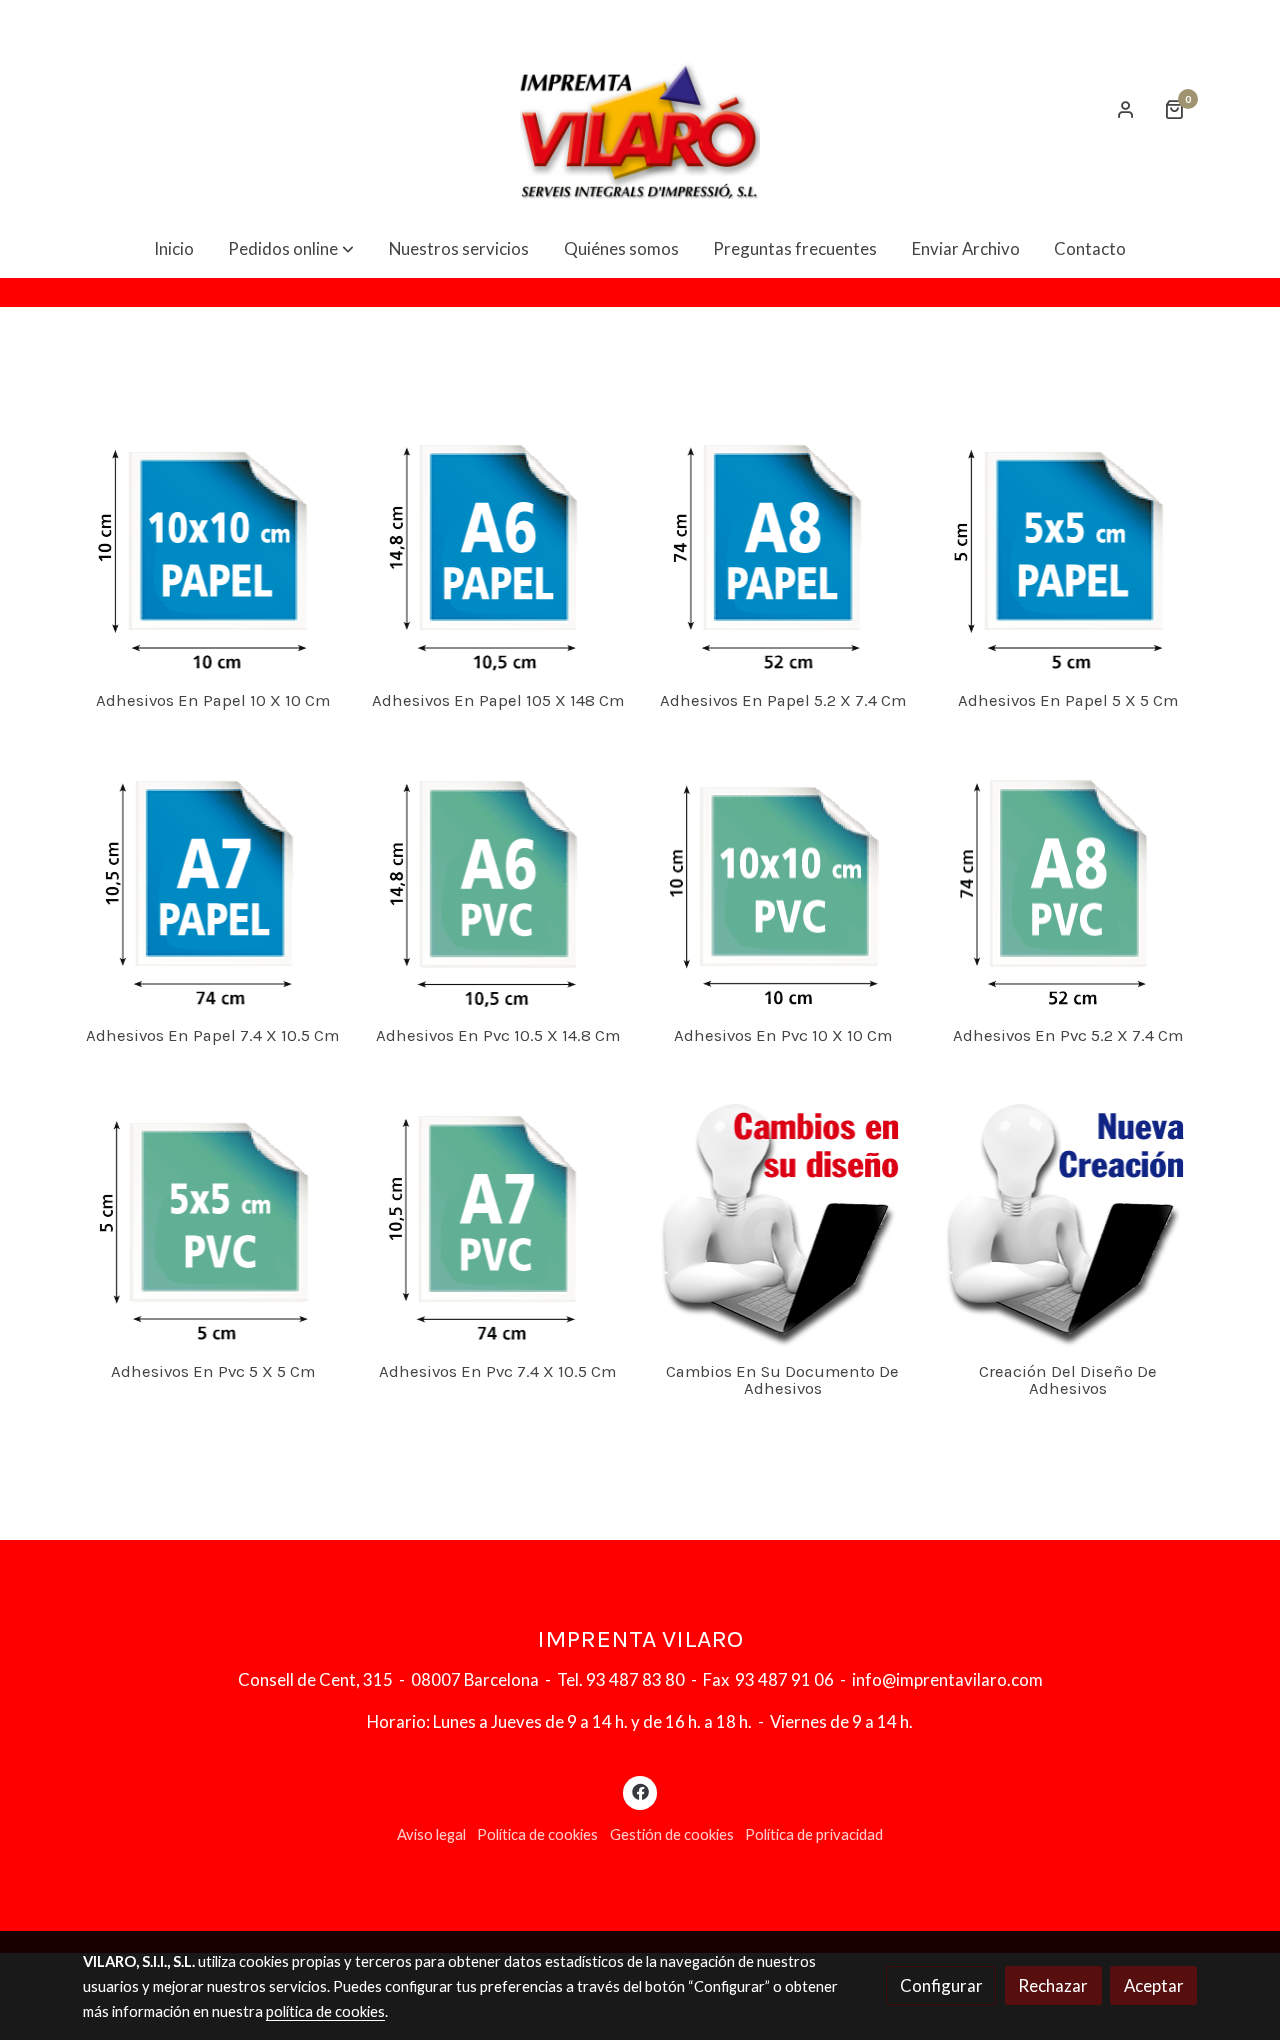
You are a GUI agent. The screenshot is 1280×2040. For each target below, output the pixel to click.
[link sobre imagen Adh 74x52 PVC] (1068, 882)
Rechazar (1053, 1985)
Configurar (941, 1985)
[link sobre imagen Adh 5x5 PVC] (213, 1217)
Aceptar (1154, 1985)
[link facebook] (640, 1790)
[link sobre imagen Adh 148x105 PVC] (498, 882)
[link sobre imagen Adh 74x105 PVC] (498, 1217)
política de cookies (325, 2011)
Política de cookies (537, 1834)
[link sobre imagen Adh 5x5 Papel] (1068, 546)
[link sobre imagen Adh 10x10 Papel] (213, 546)
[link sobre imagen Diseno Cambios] (783, 1217)
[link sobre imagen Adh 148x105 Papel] (498, 546)
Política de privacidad (814, 1834)
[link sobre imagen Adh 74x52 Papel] (783, 546)
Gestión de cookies (672, 1834)
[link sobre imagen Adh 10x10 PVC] (783, 882)
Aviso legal (431, 1834)
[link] (640, 109)
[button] (291, 248)
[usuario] (1126, 109)
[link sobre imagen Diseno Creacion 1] (1068, 1217)
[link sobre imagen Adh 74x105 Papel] (213, 882)
